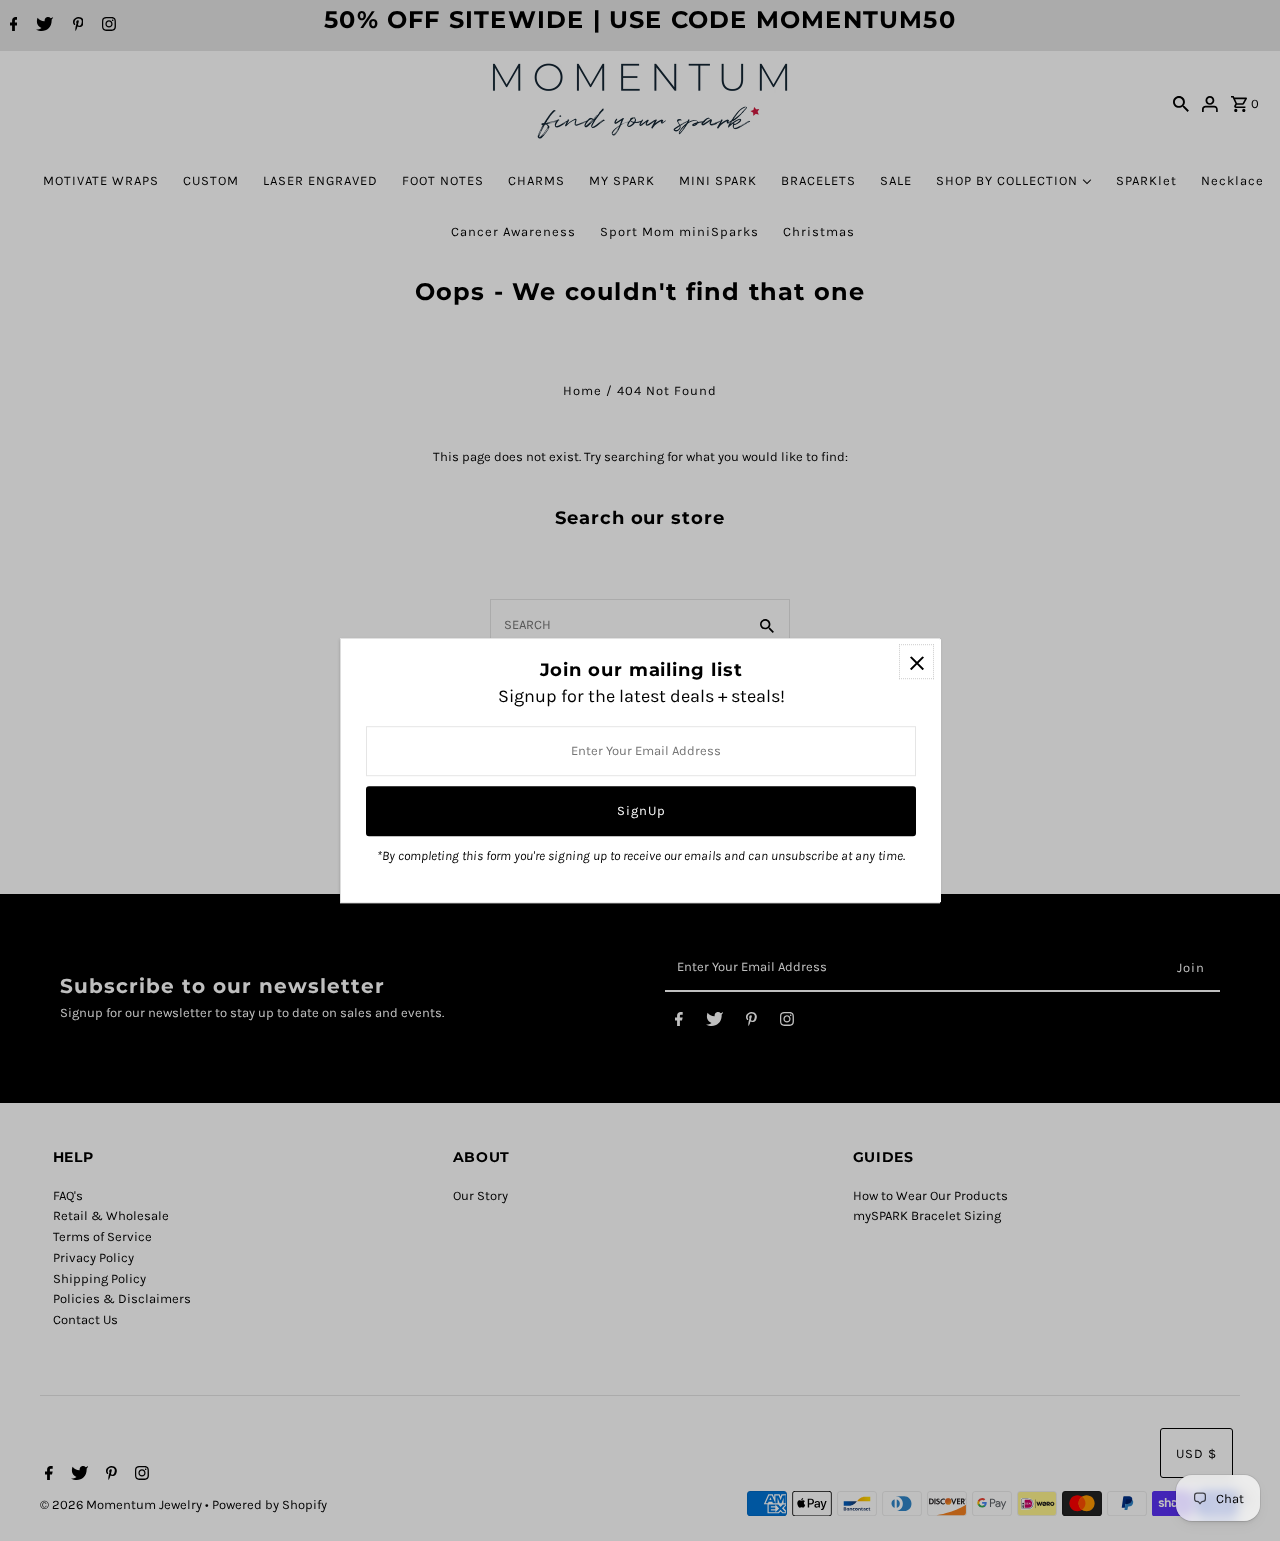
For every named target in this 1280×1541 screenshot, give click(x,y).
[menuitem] (101, 180)
